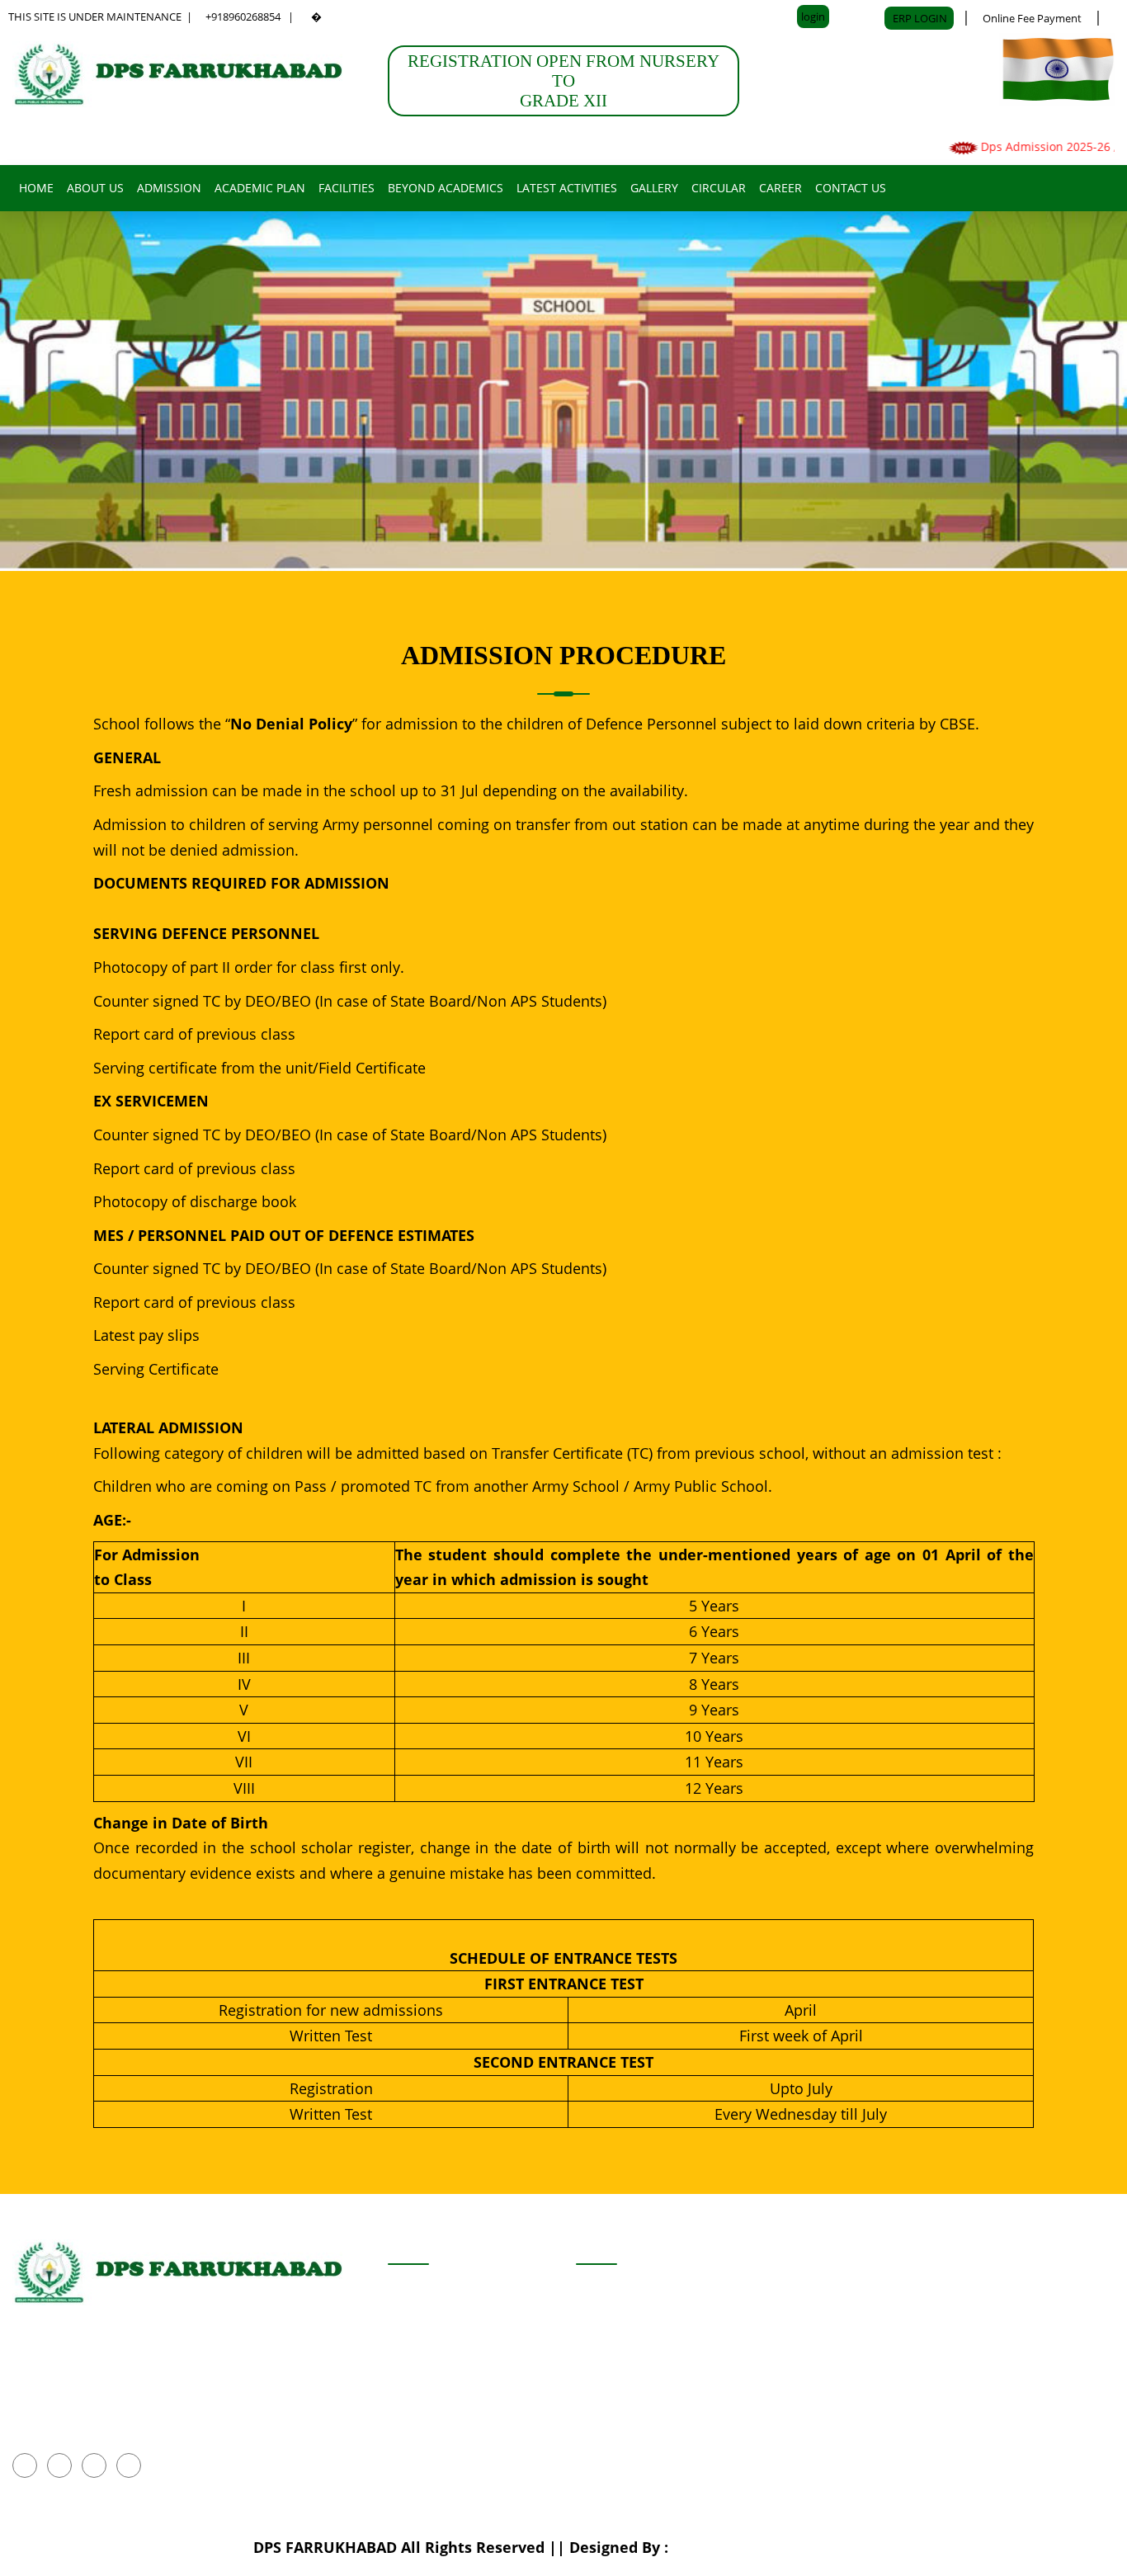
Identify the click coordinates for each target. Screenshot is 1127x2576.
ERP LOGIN (921, 18)
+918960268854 (243, 17)
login (813, 17)
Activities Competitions (462, 2344)
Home (36, 188)
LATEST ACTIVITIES (567, 188)
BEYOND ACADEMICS (446, 188)
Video (594, 2427)
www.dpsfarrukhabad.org (101, 2427)
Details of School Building (655, 2302)
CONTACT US (851, 188)
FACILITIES (347, 188)
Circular (719, 188)
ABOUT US (95, 188)
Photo (594, 2386)
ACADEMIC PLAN (260, 188)
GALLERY (654, 188)
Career (780, 188)
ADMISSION (169, 188)
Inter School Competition (467, 2302)
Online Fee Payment (1032, 18)
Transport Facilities (636, 2344)
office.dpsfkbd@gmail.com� (109, 2398)
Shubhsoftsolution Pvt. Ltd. (773, 2547)
